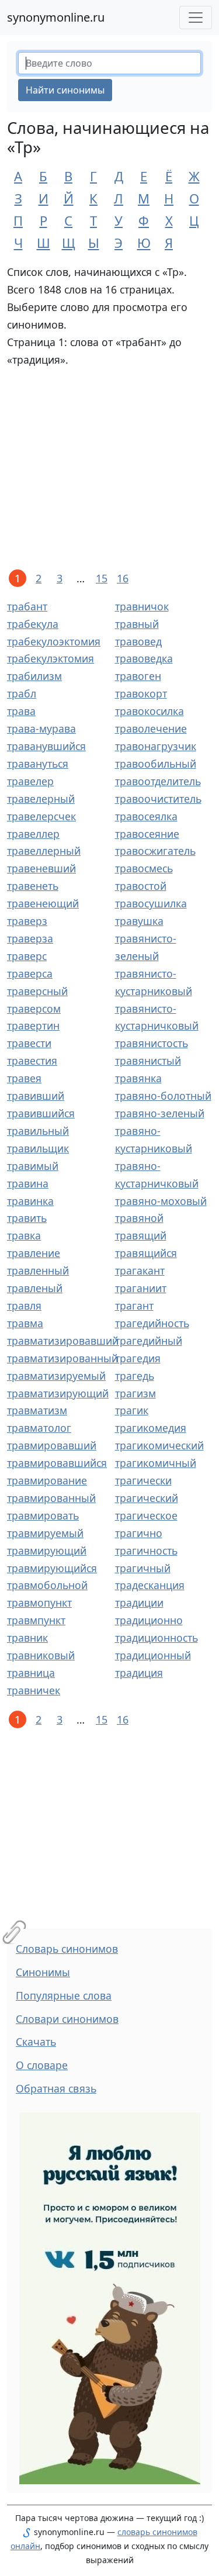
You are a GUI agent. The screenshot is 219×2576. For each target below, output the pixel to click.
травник (27, 1638)
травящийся (146, 1253)
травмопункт (39, 1603)
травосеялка (146, 816)
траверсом (34, 1009)
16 (123, 578)
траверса (30, 973)
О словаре (42, 2065)
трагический (147, 1498)
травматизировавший (63, 1341)
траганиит (141, 1288)
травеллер (33, 834)
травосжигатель (155, 851)
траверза (30, 938)
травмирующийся (52, 1568)
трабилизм (34, 676)
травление (34, 1253)
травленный (38, 1270)
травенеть (33, 886)
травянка (138, 1078)
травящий (141, 1235)
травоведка (144, 658)
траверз (27, 921)
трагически (143, 1480)
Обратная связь (56, 2088)
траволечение (151, 728)
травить (27, 1218)
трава (21, 711)
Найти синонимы (65, 90)
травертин (33, 1025)
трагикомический (159, 1445)
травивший (36, 1096)
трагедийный (149, 1341)
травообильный (156, 764)
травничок (142, 606)
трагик (132, 1410)
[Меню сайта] (196, 18)
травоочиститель (158, 799)
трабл (22, 693)
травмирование (47, 1480)
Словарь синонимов (67, 1949)
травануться (38, 764)
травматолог (39, 1428)
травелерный (41, 799)
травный (137, 624)
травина (28, 1183)
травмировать (43, 1515)
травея (24, 1078)
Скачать (36, 2042)
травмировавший (52, 1445)
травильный (38, 1131)
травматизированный (62, 1358)
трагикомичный (156, 1463)
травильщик (38, 1148)
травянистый (148, 1061)
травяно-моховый (161, 1201)
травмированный (51, 1498)
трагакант (140, 1270)
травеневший (41, 868)
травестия (32, 1061)
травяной (139, 1218)
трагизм (135, 1393)
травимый (33, 1166)
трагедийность (152, 1323)
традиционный (153, 1655)
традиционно (149, 1620)
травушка (139, 921)
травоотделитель (158, 781)
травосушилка (151, 903)
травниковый (41, 1655)
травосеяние (147, 834)
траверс (27, 956)
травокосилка (150, 711)
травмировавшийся (57, 1463)
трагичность (146, 1551)
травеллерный (44, 851)
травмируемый (45, 1533)
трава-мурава (41, 728)
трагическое (146, 1515)
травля (24, 1306)
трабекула (33, 624)
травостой (141, 886)
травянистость (152, 1043)
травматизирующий (58, 1393)
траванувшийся (46, 746)
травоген (138, 676)
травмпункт (36, 1620)
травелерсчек (41, 816)
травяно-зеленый (160, 1113)
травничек (34, 1690)
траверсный (37, 991)
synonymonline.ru (56, 17)
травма (25, 1323)
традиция (139, 1673)
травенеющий (43, 903)
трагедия (138, 1358)
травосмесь (144, 868)
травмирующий (47, 1551)
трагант (134, 1306)
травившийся (41, 1113)
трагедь (135, 1376)
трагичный (143, 1568)
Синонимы (43, 1972)
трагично (139, 1533)
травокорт (141, 693)
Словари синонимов (67, 2019)
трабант (27, 606)
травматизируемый (56, 1376)
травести (29, 1043)
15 (102, 578)
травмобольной (47, 1585)
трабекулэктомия (51, 658)
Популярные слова (64, 1995)
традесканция (150, 1585)
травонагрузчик (156, 746)
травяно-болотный (163, 1096)
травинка (30, 1201)
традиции (139, 1603)
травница (31, 1673)
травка (24, 1235)
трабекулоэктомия (54, 641)
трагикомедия (151, 1428)
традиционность (157, 1638)
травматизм (37, 1410)
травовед (138, 641)
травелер (30, 781)
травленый (35, 1288)
